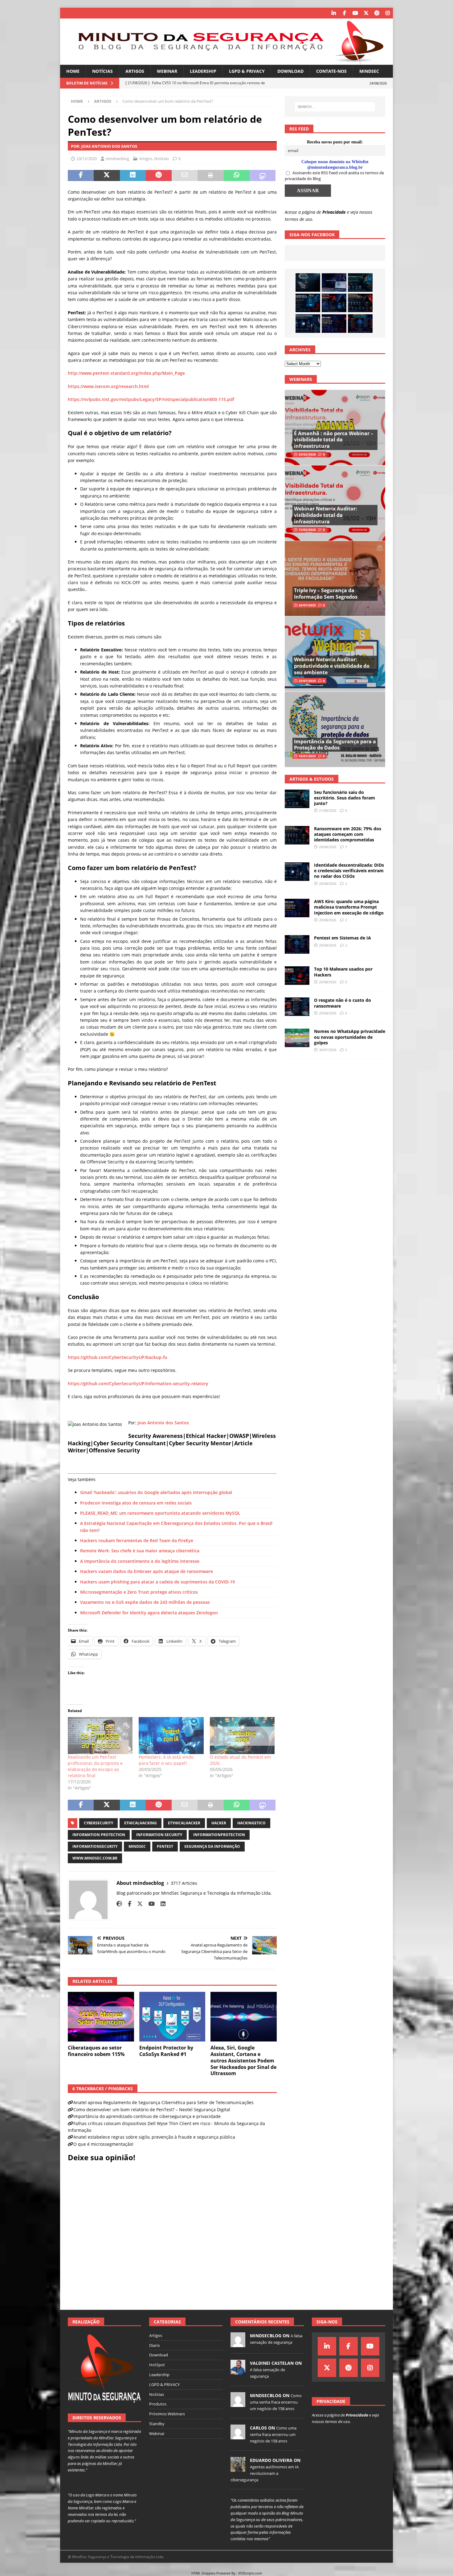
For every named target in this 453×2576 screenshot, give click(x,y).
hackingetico (251, 1823)
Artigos (135, 71)
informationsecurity (95, 1846)
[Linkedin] (334, 13)
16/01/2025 (307, 756)
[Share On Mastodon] (263, 175)
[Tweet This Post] (107, 175)
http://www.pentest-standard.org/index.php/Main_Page (126, 373)
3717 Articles (184, 1883)
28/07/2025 (307, 605)
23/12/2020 (87, 159)
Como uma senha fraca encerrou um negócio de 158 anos (276, 2402)
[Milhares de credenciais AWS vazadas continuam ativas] (308, 283)
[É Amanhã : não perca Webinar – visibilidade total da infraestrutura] (335, 428)
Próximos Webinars (167, 2414)
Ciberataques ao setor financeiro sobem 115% (96, 2051)
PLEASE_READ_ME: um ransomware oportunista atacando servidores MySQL (160, 1513)
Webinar (167, 71)
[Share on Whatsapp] (237, 175)
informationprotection (219, 1835)
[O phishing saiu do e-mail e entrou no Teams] (334, 283)
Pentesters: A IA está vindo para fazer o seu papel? (166, 1760)
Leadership (203, 71)
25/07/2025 (307, 681)
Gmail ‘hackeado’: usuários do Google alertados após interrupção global (156, 1492)
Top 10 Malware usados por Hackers (343, 972)
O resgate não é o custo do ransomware (343, 1003)
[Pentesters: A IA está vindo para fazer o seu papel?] (171, 1736)
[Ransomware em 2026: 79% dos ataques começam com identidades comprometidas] (360, 303)
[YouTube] (355, 13)
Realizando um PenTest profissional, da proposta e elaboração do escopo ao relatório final (95, 1766)
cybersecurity (98, 1823)
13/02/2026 (307, 530)
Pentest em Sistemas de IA (343, 938)
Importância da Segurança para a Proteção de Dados (335, 745)
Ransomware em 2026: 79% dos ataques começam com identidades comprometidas (348, 834)
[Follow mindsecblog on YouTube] (149, 1904)
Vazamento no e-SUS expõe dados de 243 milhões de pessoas (145, 1602)
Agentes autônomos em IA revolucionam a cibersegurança (265, 2473)
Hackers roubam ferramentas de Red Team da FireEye (137, 1540)
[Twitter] (366, 13)
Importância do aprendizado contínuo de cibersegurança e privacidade (147, 2116)
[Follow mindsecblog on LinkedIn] (161, 1904)
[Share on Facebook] (81, 175)
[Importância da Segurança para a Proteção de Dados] (335, 729)
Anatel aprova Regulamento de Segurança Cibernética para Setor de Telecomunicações (163, 2102)
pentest (165, 1846)
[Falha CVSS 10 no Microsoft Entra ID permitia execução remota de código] (308, 303)
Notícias (102, 71)
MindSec (369, 71)
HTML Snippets (203, 2573)
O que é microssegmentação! (103, 2144)
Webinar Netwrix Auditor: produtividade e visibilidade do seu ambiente (332, 666)
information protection (99, 1835)
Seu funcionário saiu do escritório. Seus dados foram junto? (345, 798)
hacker (219, 1823)
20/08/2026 (328, 847)
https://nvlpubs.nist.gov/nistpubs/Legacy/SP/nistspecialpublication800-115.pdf (151, 399)
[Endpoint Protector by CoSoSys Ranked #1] (172, 2017)
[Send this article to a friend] (185, 175)
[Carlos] (238, 2436)
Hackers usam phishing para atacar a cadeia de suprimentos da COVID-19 (157, 1582)
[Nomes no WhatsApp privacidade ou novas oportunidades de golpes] (297, 1038)
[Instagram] (388, 13)
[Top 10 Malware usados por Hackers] (297, 976)
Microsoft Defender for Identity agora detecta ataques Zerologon (149, 1613)
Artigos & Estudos (312, 779)
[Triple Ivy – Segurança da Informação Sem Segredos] (335, 578)
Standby (157, 2424)
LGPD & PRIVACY (247, 71)
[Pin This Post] (159, 175)
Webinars (301, 379)
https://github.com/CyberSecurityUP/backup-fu (118, 1357)
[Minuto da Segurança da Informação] (226, 61)
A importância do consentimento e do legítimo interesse (140, 1561)
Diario (155, 2345)
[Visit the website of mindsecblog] (119, 1904)
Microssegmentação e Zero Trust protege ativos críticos (139, 1592)
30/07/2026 (328, 1050)
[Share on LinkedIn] (133, 175)
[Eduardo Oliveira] (238, 2468)
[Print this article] (210, 175)
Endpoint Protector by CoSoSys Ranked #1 (166, 2051)
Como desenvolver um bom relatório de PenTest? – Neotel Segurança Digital (152, 2110)
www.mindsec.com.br (95, 1858)
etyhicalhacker (184, 1823)
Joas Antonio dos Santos (164, 1423)
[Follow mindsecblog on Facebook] (127, 1904)
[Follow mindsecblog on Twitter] (138, 1904)
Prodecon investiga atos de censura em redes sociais (136, 1503)
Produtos (158, 2404)
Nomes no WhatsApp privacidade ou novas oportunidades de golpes (350, 1037)
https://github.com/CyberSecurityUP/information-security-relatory (138, 1383)
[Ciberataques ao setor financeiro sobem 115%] (101, 2017)
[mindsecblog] (238, 2344)
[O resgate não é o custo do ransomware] (297, 1007)
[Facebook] (344, 13)
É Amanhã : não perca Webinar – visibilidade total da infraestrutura (334, 440)
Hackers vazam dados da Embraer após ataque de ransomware (147, 1571)
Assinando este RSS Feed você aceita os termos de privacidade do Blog (334, 176)
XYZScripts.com (250, 2573)
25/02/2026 (307, 454)
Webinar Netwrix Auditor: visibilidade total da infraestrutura (326, 515)
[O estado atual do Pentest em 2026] (242, 1736)
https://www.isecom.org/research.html (108, 386)
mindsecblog (117, 159)
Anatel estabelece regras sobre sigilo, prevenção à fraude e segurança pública (154, 2137)
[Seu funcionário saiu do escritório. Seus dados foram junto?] (360, 283)
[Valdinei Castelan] (238, 2371)
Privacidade (334, 212)
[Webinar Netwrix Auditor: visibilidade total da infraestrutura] (335, 503)
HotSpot (157, 2365)
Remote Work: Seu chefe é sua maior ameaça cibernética (140, 1551)
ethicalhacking (141, 1823)
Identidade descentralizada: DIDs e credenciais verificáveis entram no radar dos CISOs (349, 871)
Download (290, 71)
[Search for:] (335, 107)
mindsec (137, 1846)
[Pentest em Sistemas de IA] (360, 324)
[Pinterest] (377, 13)
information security (159, 1835)
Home (73, 71)
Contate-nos (331, 71)
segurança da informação (212, 1846)
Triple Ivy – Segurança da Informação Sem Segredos (326, 594)
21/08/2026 (328, 810)
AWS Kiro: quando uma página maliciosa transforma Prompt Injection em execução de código (349, 907)
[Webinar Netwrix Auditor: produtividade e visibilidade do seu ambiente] (335, 654)
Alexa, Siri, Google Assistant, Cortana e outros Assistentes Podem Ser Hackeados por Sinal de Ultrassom (243, 2060)
